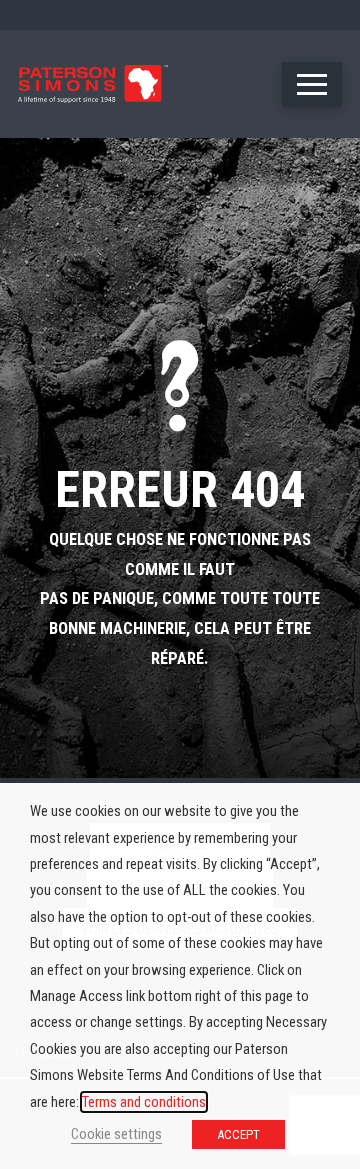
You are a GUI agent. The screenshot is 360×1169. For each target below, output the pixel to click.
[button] (312, 84)
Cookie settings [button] (116, 1134)
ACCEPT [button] (238, 1134)
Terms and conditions (144, 1102)
